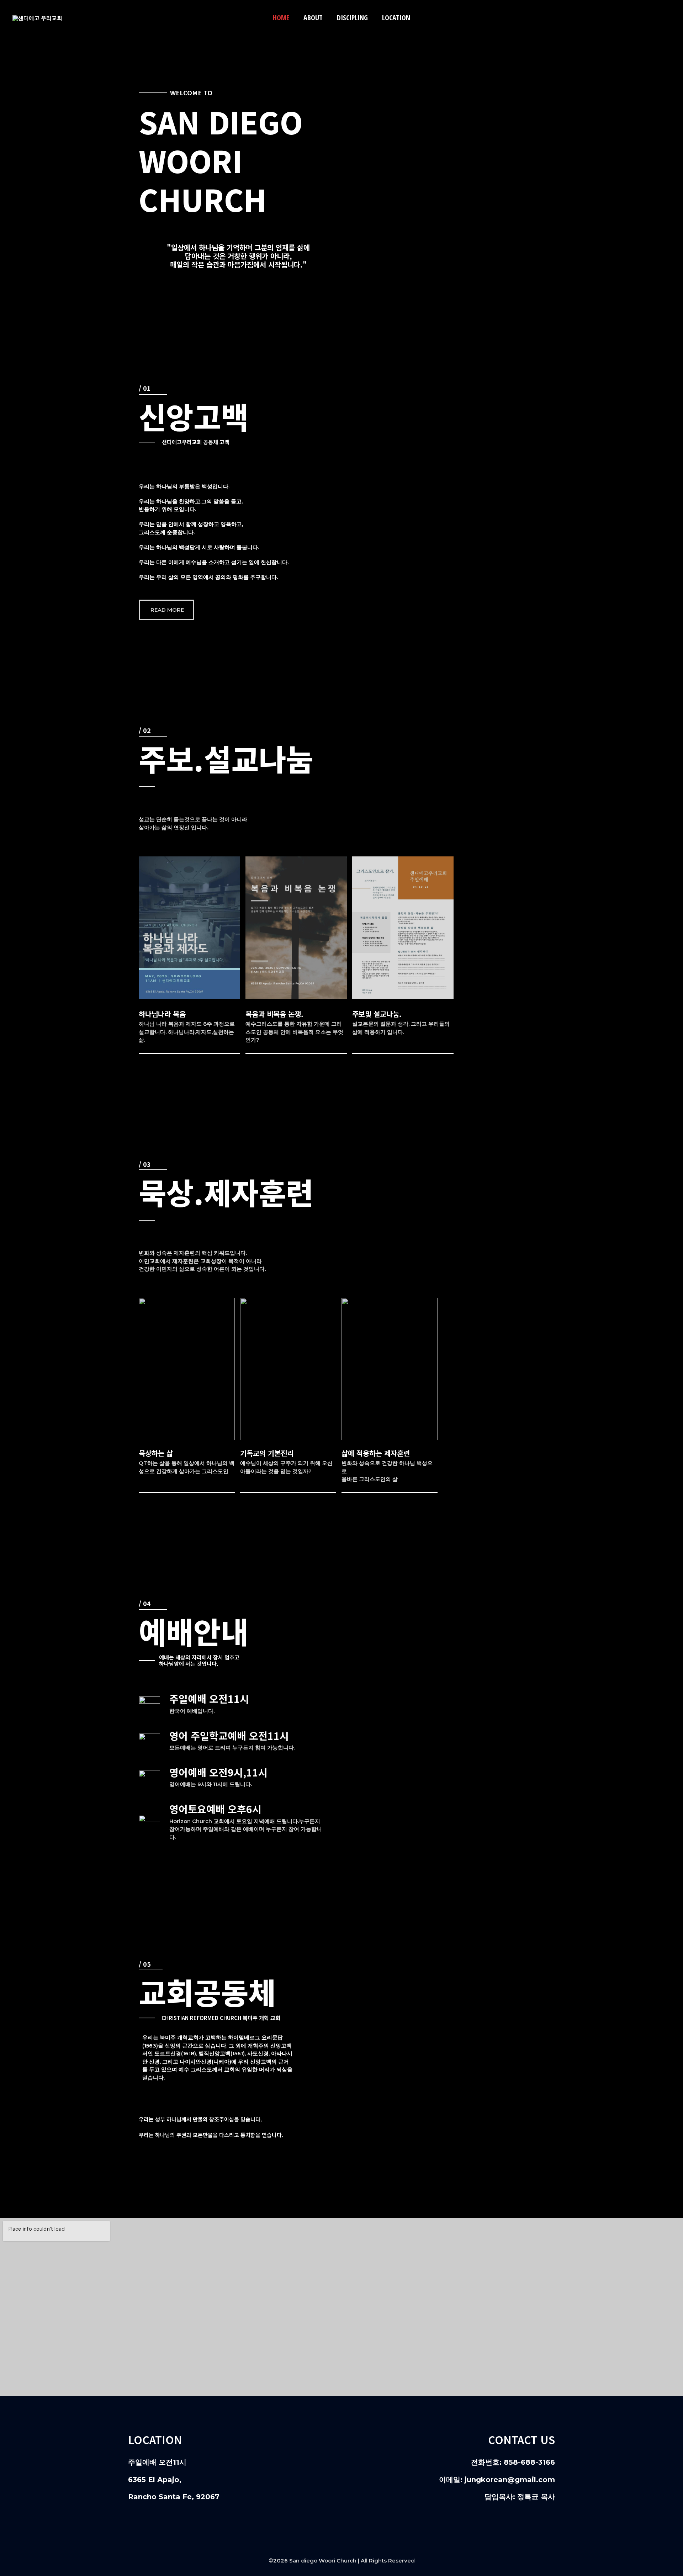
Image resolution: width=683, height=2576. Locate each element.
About (313, 18)
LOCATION (396, 18)
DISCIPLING (352, 18)
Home (281, 18)
